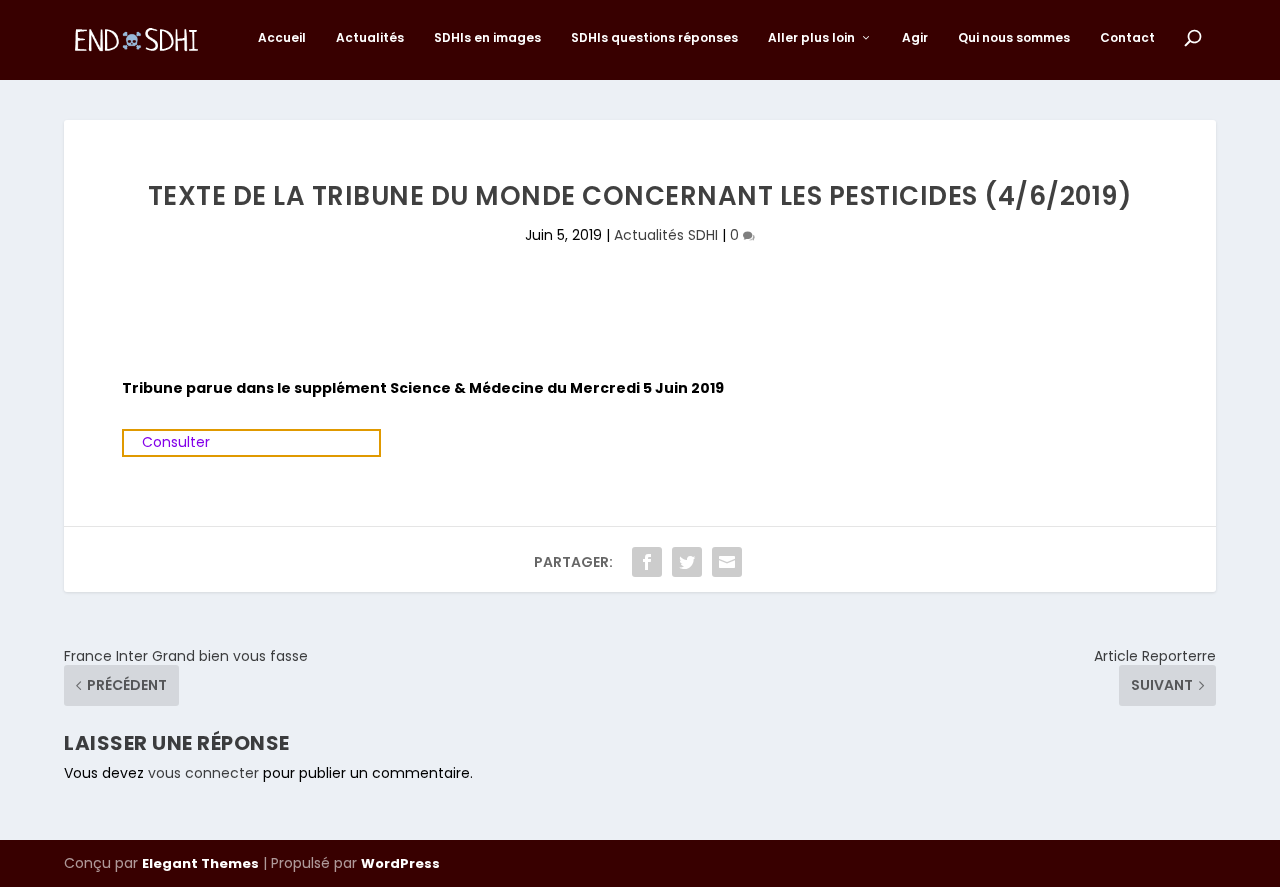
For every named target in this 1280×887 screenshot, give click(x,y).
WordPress (400, 863)
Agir (915, 38)
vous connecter (203, 773)
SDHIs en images (487, 38)
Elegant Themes (200, 863)
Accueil (282, 38)
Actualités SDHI (666, 235)
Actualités (370, 38)
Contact (1127, 38)
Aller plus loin (811, 38)
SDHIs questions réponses (654, 38)
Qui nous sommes (1014, 38)
